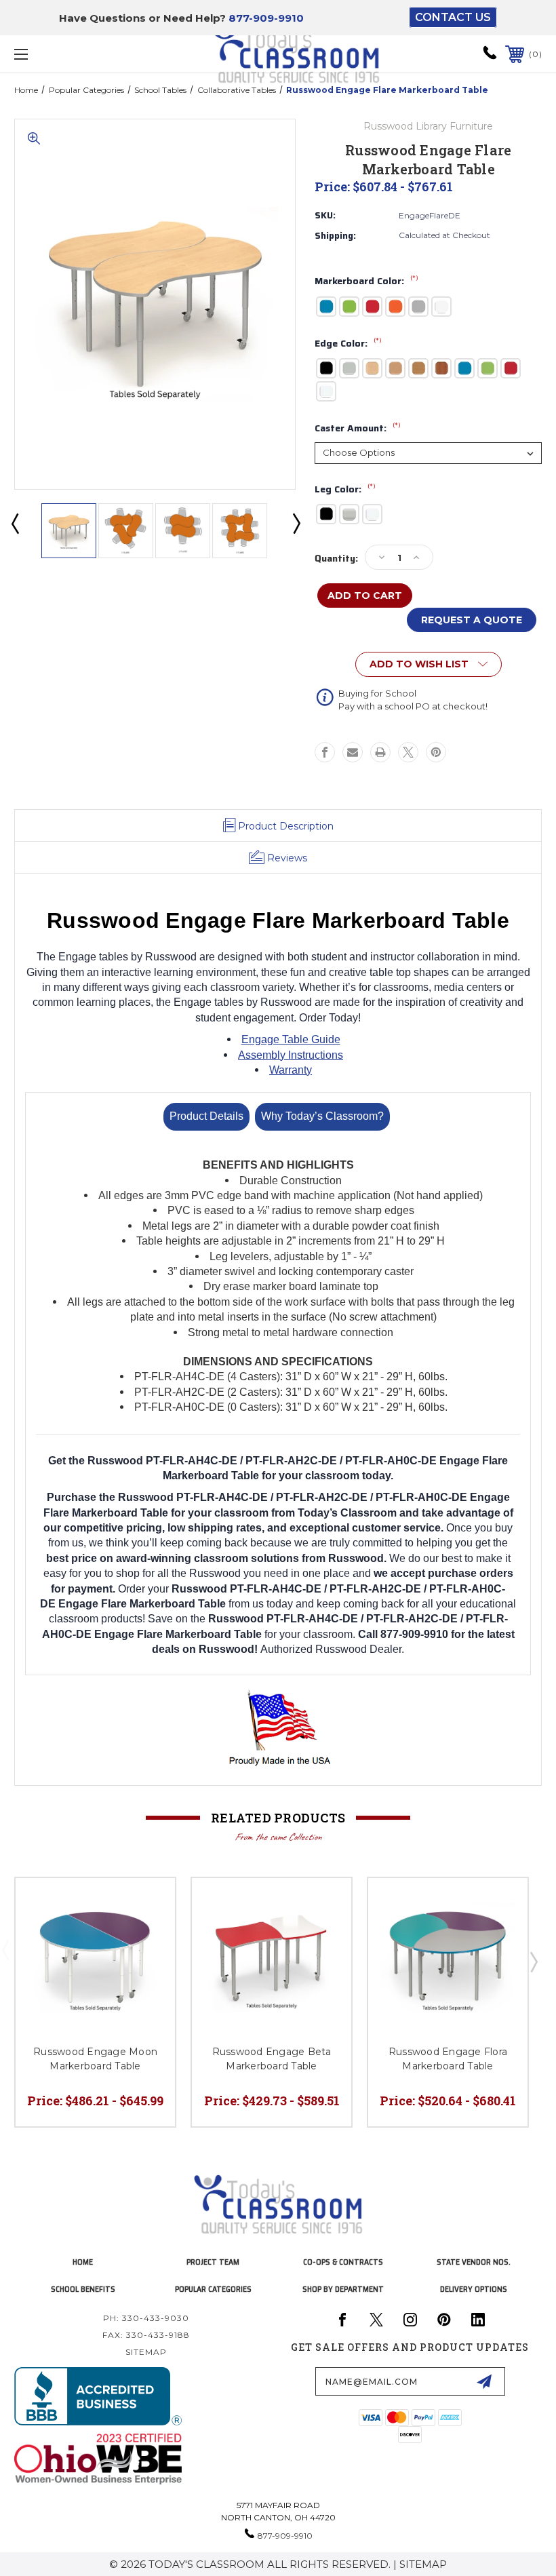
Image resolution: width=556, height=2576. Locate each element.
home (83, 2262)
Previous (14, 523)
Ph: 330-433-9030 (146, 2318)
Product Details (206, 1116)
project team (213, 2262)
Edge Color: (348, 344)
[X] (408, 752)
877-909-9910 (266, 18)
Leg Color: (345, 490)
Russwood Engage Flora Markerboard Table (448, 2059)
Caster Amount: (358, 429)
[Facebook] (325, 752)
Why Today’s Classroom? (322, 1116)
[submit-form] (484, 2381)
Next (296, 523)
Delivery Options (474, 2289)
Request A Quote (472, 620)
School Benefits (83, 2289)
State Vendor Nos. (474, 2262)
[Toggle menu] (67, 54)
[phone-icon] (490, 57)
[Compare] (148, 1937)
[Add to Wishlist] (148, 1905)
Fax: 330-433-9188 (146, 2335)
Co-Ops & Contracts (343, 2262)
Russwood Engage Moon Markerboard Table (95, 2059)
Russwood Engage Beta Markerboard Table (272, 2059)
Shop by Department (343, 2289)
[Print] (380, 752)
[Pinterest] (436, 752)
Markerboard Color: (366, 281)
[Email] (353, 752)
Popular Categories (213, 2289)
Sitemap (146, 2352)
